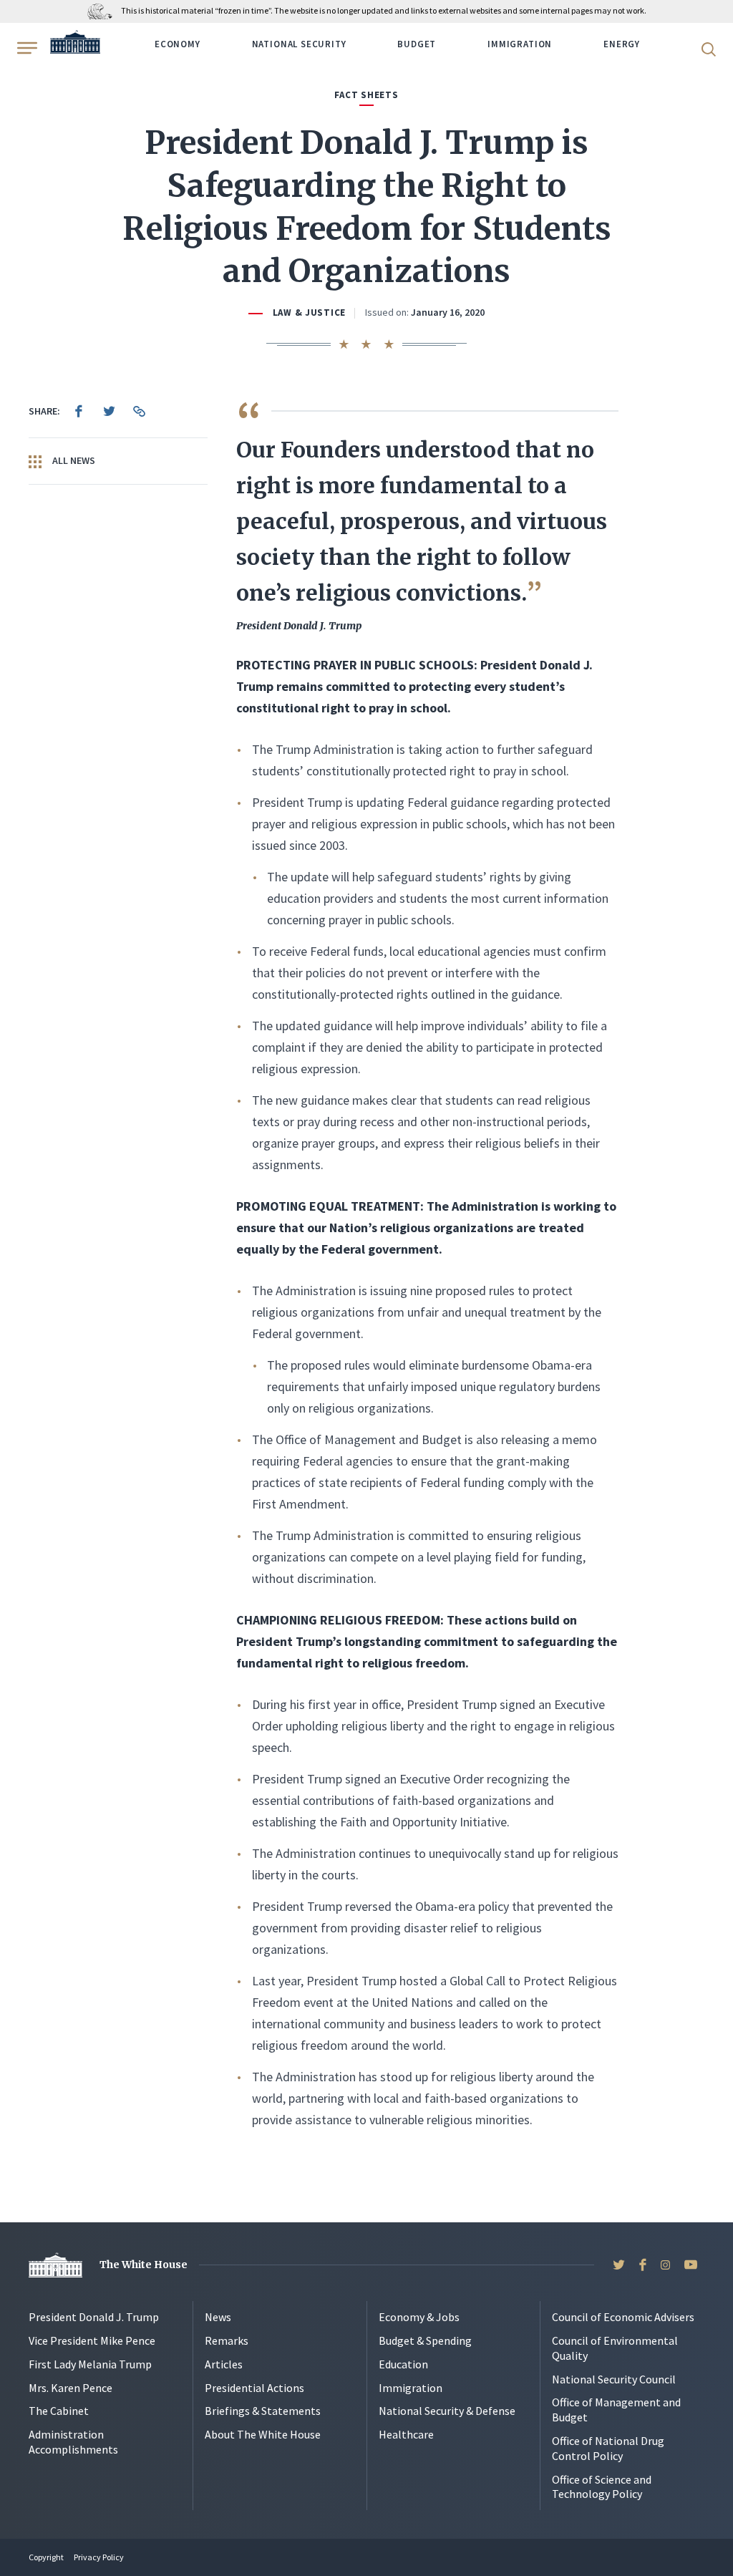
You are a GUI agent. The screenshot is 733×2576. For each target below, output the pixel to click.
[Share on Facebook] (79, 411)
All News (73, 460)
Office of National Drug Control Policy (608, 2448)
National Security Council (614, 2379)
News (218, 2317)
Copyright (46, 2557)
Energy (622, 44)
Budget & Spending (425, 2340)
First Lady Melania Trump (90, 2364)
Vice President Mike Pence (92, 2340)
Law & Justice (309, 313)
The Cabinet (59, 2411)
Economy (178, 44)
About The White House (263, 2434)
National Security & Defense (447, 2411)
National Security (299, 44)
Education (403, 2364)
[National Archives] (103, 10)
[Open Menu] (26, 48)
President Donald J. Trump (94, 2317)
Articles (224, 2364)
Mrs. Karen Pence (71, 2388)
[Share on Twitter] (109, 411)
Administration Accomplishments (73, 2442)
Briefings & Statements (263, 2411)
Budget (417, 44)
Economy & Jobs (419, 2317)
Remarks (227, 2340)
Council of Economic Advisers (623, 2317)
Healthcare (406, 2434)
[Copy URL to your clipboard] (139, 411)
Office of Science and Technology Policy (602, 2487)
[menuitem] (79, 411)
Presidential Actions (254, 2388)
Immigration (520, 44)
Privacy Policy (99, 2557)
